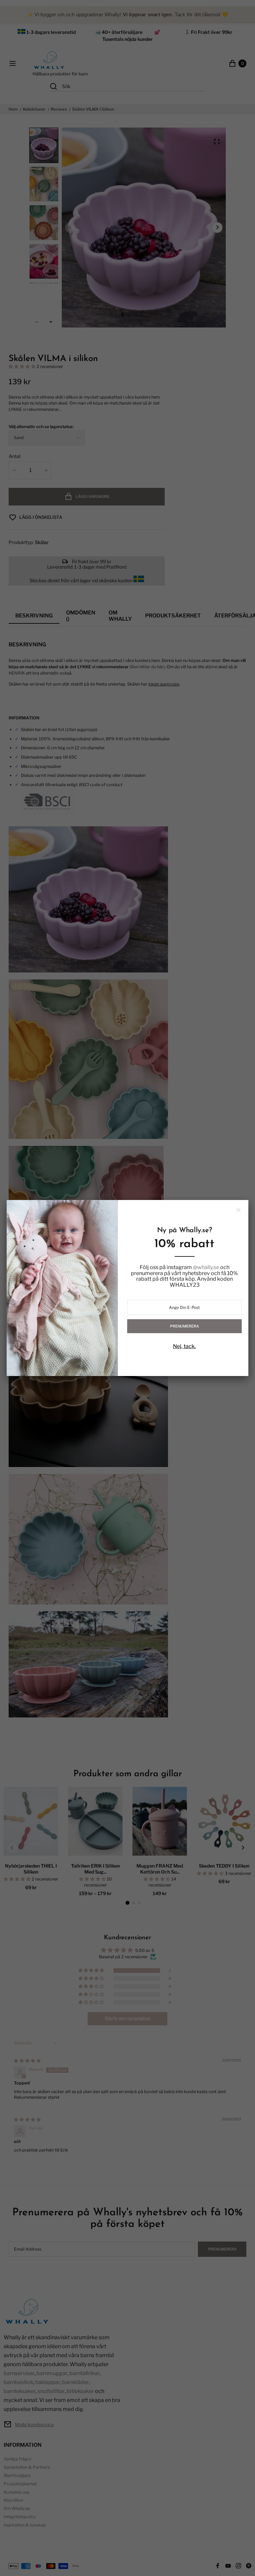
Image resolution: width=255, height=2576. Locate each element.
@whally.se (206, 1267)
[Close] (238, 1210)
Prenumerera (184, 1326)
